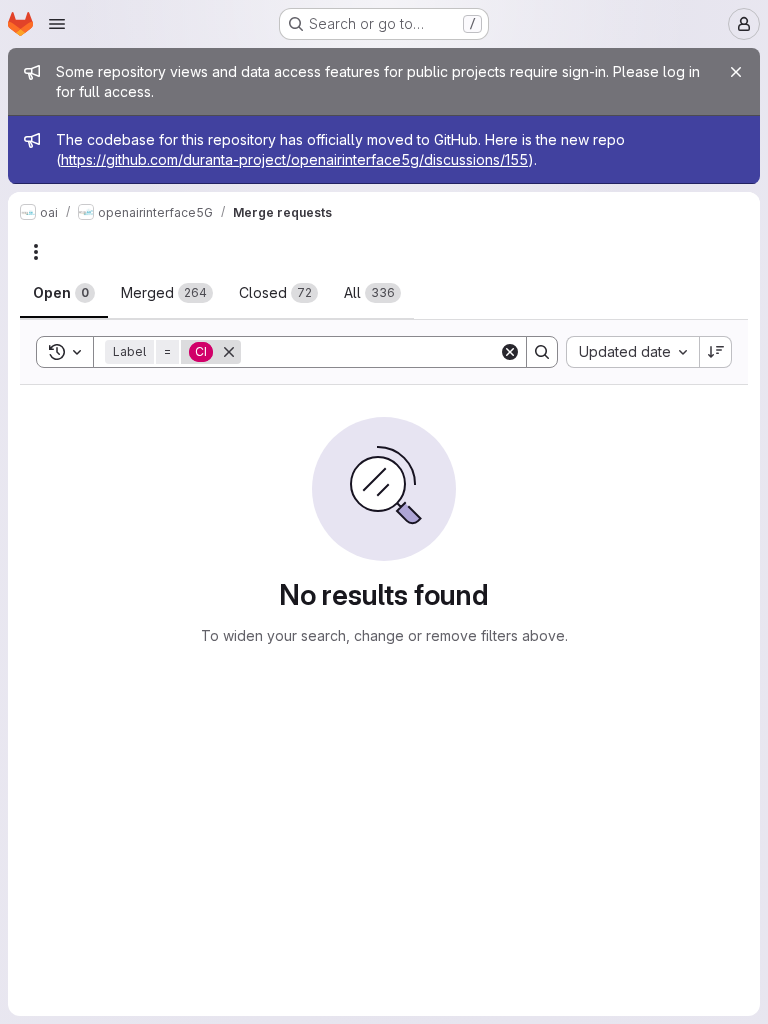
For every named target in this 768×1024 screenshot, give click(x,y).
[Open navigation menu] (57, 24)
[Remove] (229, 352)
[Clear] (510, 352)
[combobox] (632, 352)
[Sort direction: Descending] (716, 352)
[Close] (736, 72)
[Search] (542, 352)
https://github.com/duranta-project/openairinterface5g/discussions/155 (294, 159)
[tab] (64, 293)
